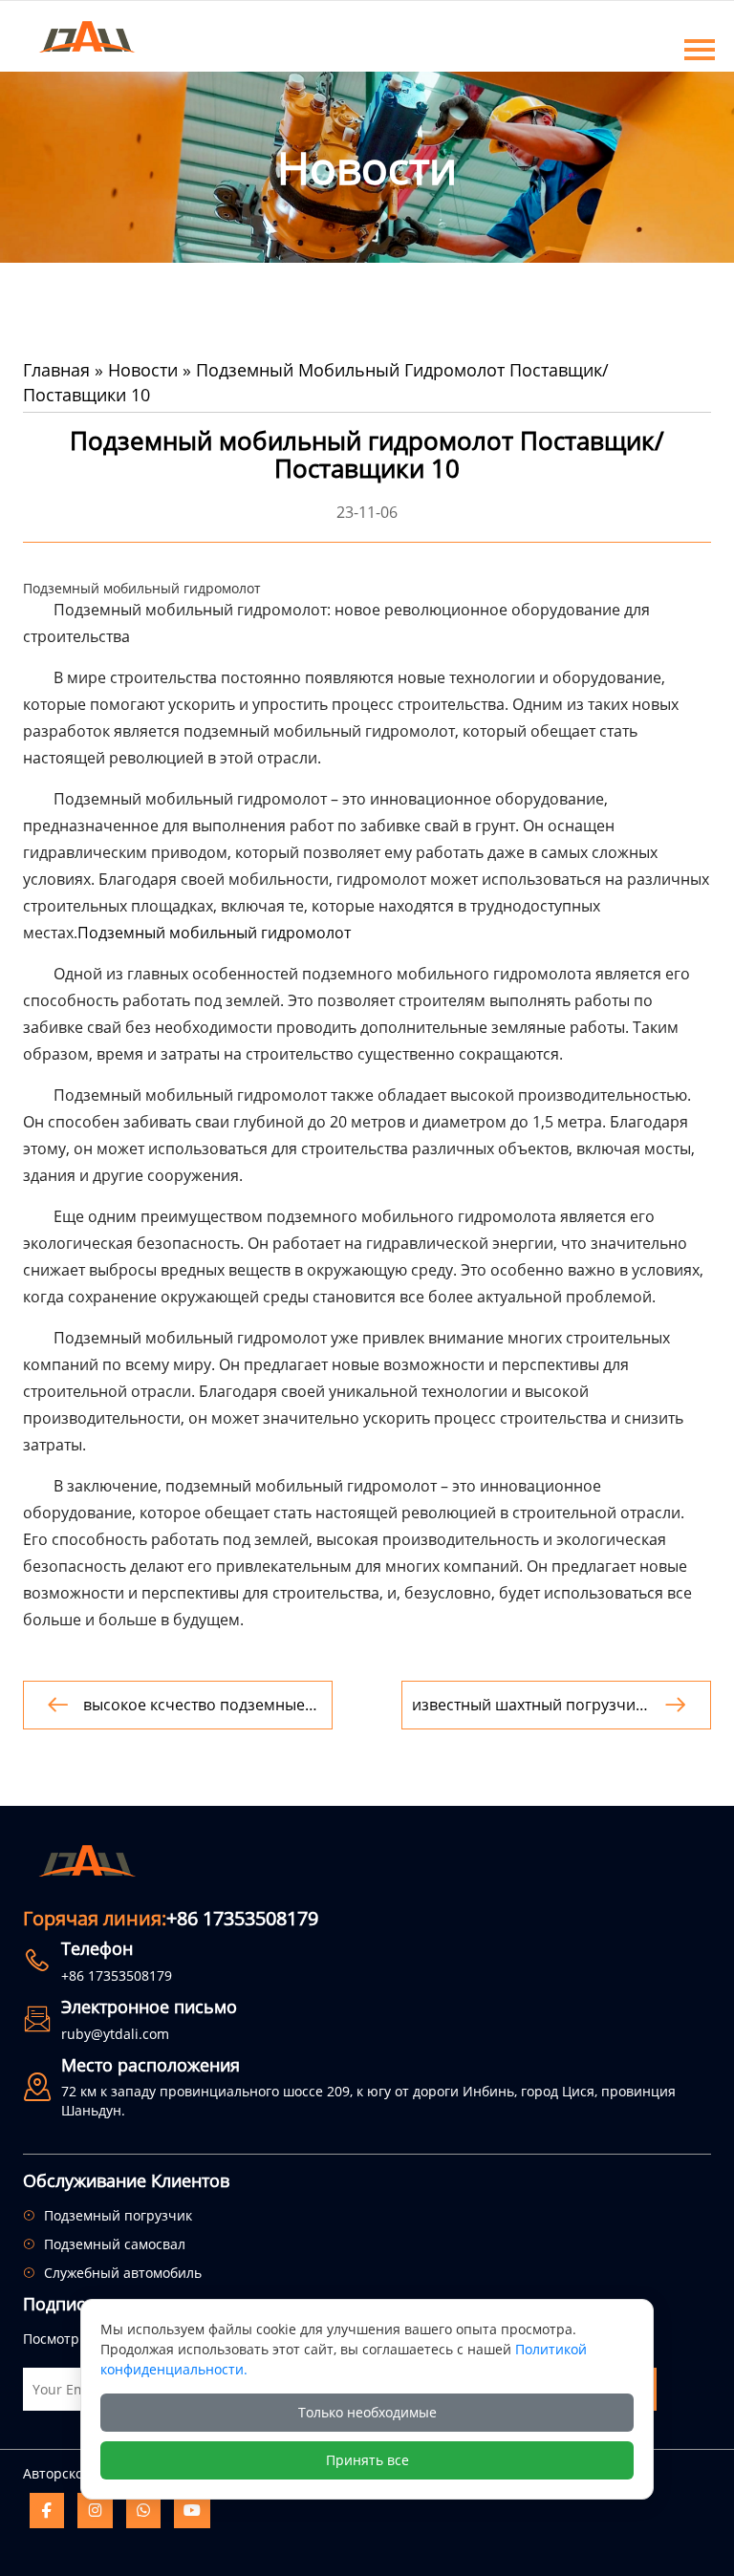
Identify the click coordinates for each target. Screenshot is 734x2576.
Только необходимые (367, 2412)
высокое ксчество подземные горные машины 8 (194, 1705)
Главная (56, 370)
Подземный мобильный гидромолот (214, 933)
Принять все (367, 2460)
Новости (143, 370)
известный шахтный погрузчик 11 (528, 1705)
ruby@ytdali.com (115, 2034)
